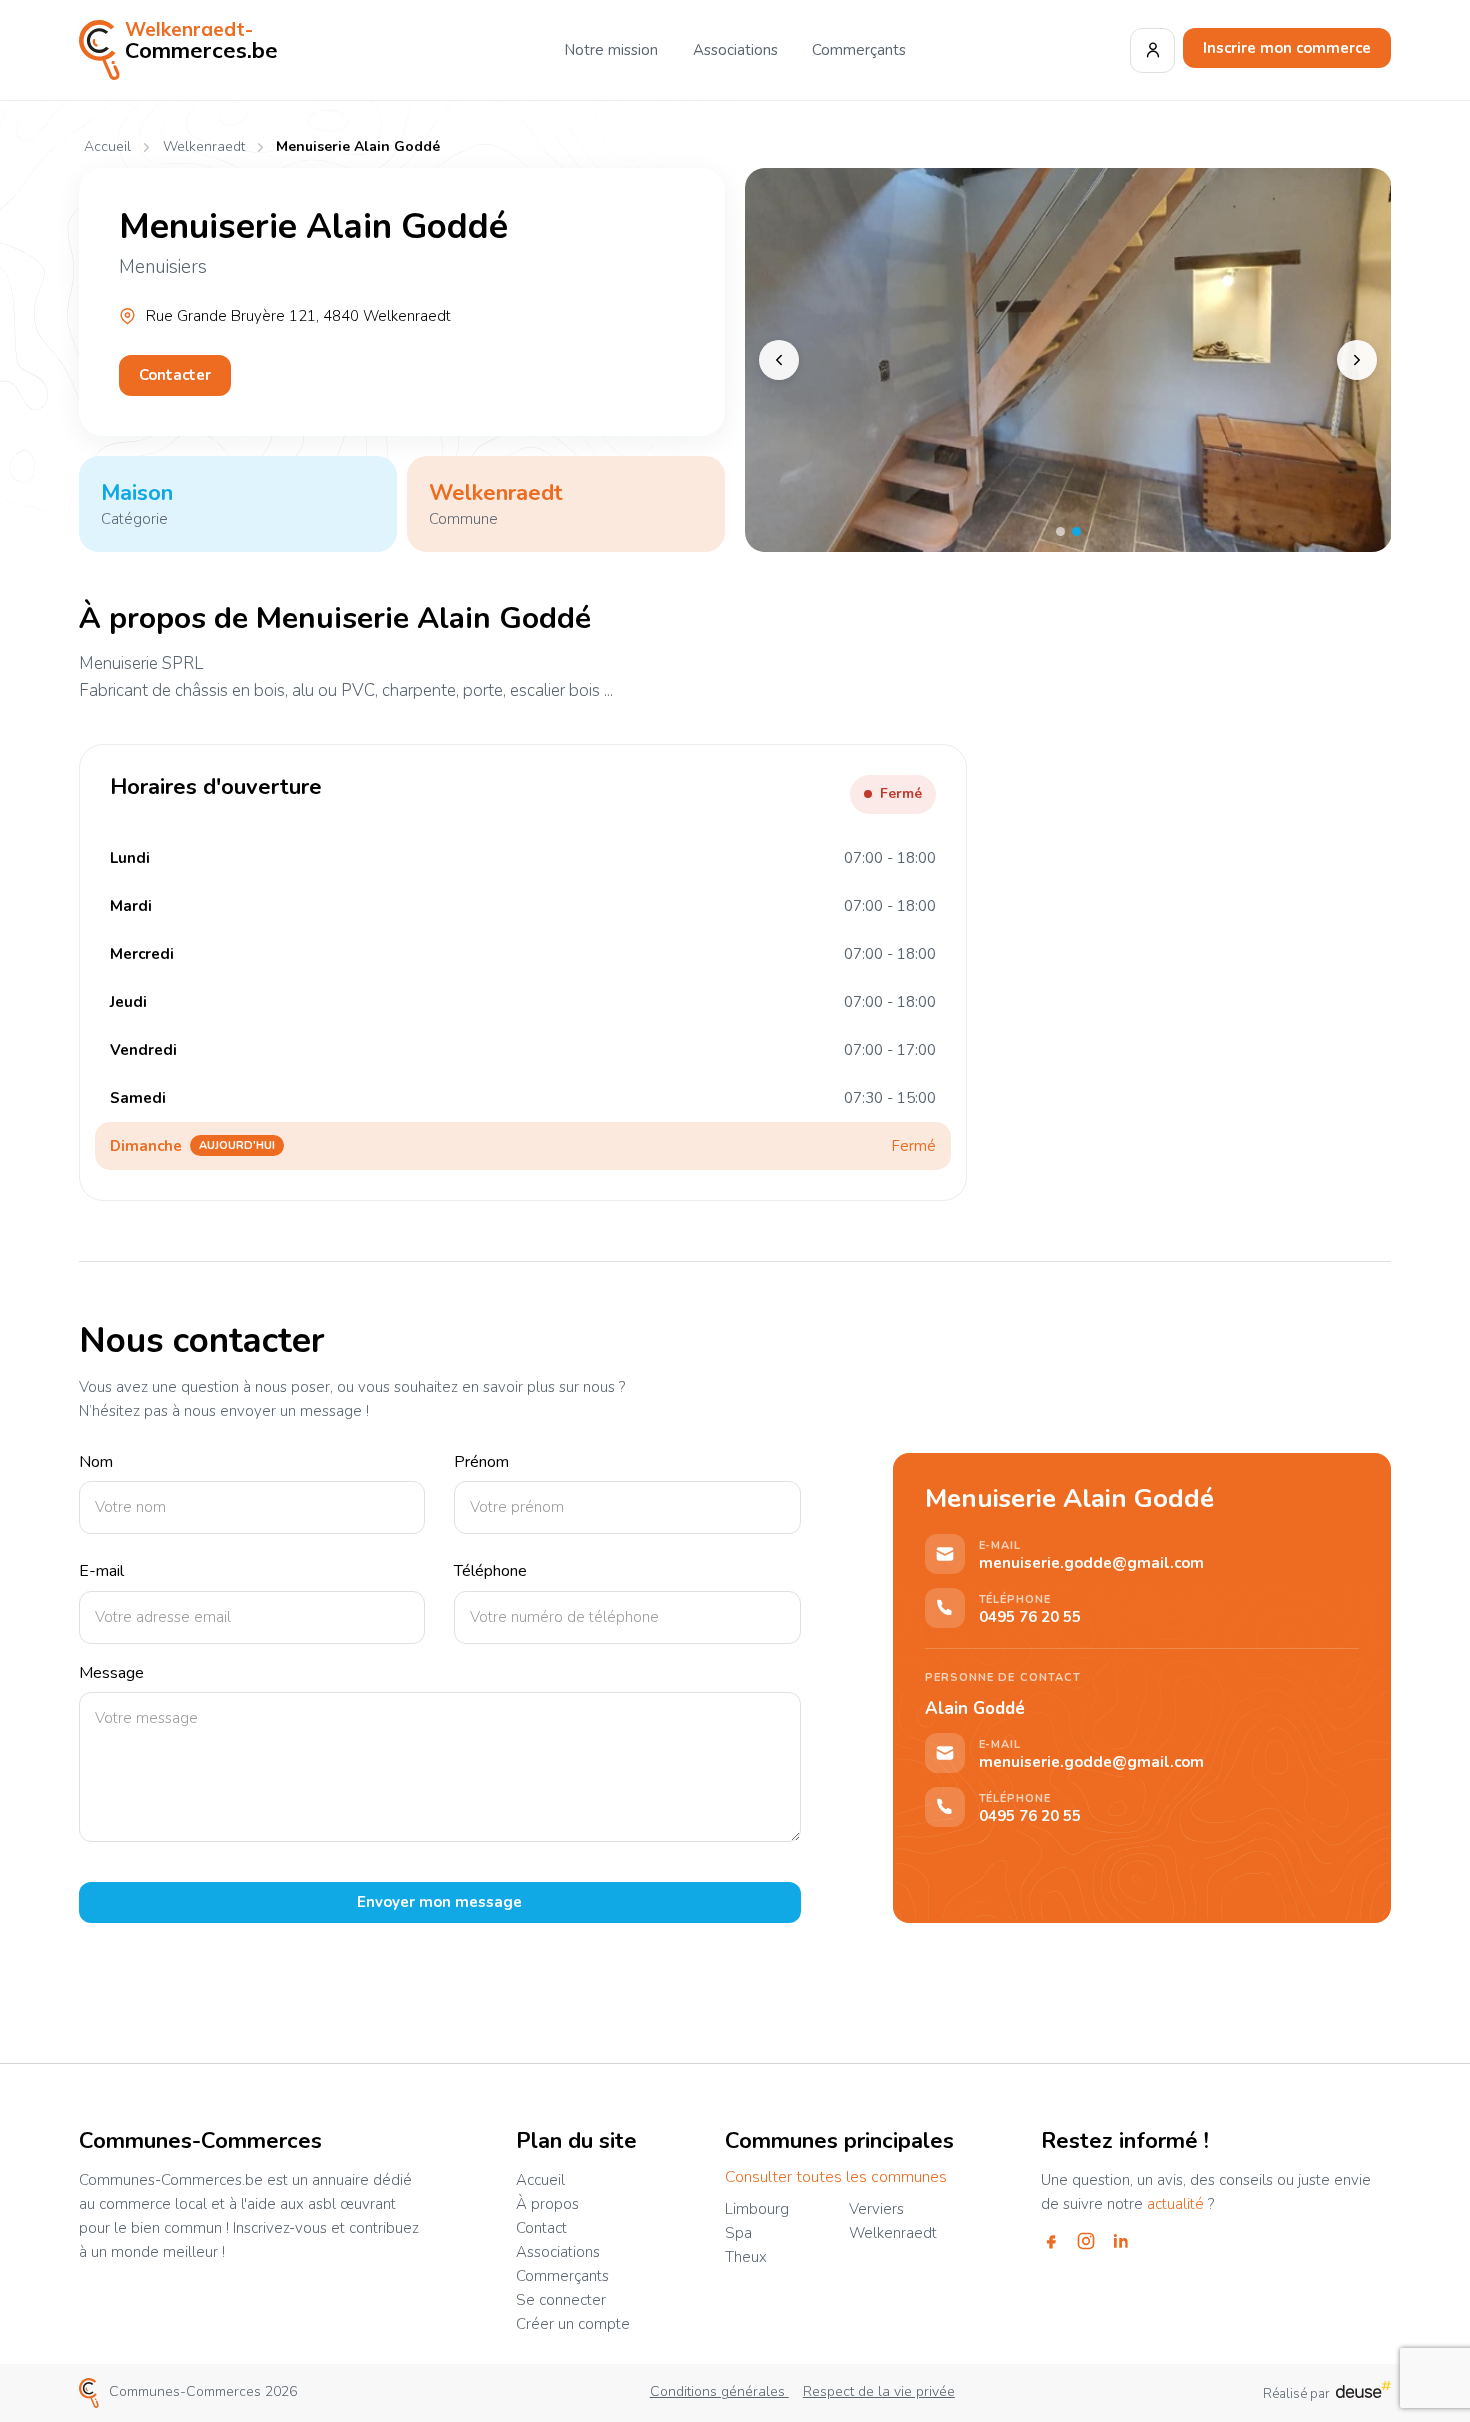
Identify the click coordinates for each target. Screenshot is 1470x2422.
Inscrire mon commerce (1287, 48)
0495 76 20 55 (1030, 1617)
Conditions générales (719, 2391)
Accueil (107, 147)
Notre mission (611, 50)
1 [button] (1060, 531)
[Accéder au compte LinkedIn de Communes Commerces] (1121, 2241)
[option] (1068, 360)
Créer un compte (573, 2324)
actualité (1175, 2204)
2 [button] (1076, 531)
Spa (738, 2233)
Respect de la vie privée (879, 2391)
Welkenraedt (203, 147)
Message (111, 1673)
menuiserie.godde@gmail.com (1091, 1563)
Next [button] (1357, 360)
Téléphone (490, 1571)
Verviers (876, 2209)
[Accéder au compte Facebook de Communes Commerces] (1051, 2241)
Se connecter (561, 2300)
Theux (746, 2257)
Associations (735, 50)
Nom (96, 1462)
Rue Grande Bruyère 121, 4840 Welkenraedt (298, 316)
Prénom (481, 1462)
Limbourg (757, 2209)
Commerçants (859, 50)
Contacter (175, 375)
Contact (541, 2228)
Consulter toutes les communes (836, 2177)
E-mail (101, 1571)
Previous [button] (779, 360)
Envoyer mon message (439, 1902)
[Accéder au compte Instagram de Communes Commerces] (1086, 2241)
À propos (547, 2204)
